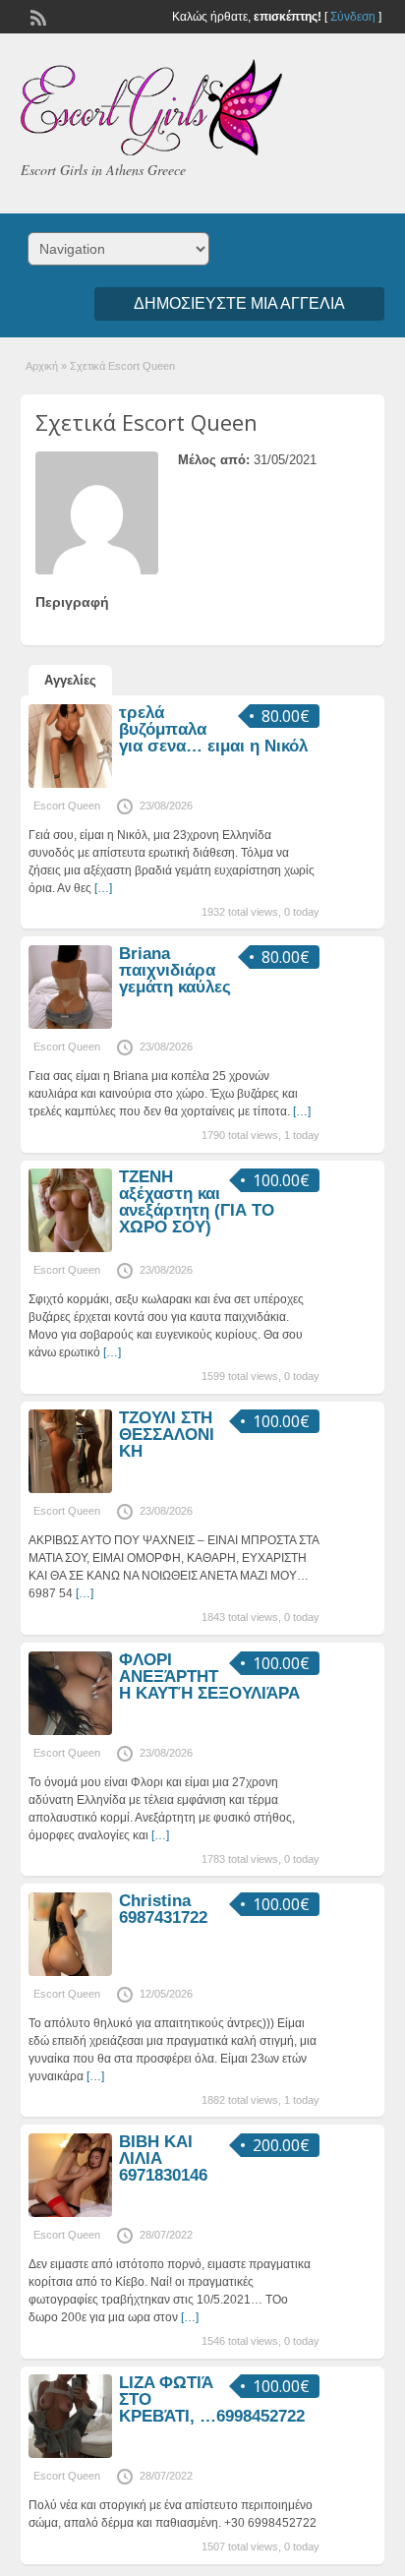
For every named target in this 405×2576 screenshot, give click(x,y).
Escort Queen (67, 806)
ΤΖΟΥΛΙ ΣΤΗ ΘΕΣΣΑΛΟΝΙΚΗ (167, 1435)
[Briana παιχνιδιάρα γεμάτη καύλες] (70, 1025)
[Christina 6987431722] (70, 1972)
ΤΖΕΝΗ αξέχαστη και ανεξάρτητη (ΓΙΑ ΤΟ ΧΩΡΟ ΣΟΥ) (197, 1202)
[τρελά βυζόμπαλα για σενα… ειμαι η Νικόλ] (70, 784)
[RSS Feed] (36, 16)
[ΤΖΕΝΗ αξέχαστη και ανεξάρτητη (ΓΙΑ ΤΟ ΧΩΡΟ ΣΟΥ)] (70, 1248)
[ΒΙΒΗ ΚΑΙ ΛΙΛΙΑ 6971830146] (70, 2213)
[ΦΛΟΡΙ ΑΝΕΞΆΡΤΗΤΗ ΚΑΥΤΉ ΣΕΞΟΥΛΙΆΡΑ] (70, 1731)
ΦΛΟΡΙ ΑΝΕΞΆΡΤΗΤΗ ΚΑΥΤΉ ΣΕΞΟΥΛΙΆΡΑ (209, 1677)
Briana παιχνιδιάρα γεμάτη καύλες (175, 970)
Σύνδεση (353, 17)
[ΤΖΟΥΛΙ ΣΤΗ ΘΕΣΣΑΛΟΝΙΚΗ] (70, 1489)
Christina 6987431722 (163, 1909)
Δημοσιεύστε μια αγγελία (239, 303)
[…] (103, 888)
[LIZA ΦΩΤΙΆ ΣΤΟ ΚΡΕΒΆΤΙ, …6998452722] (70, 2454)
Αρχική (42, 366)
